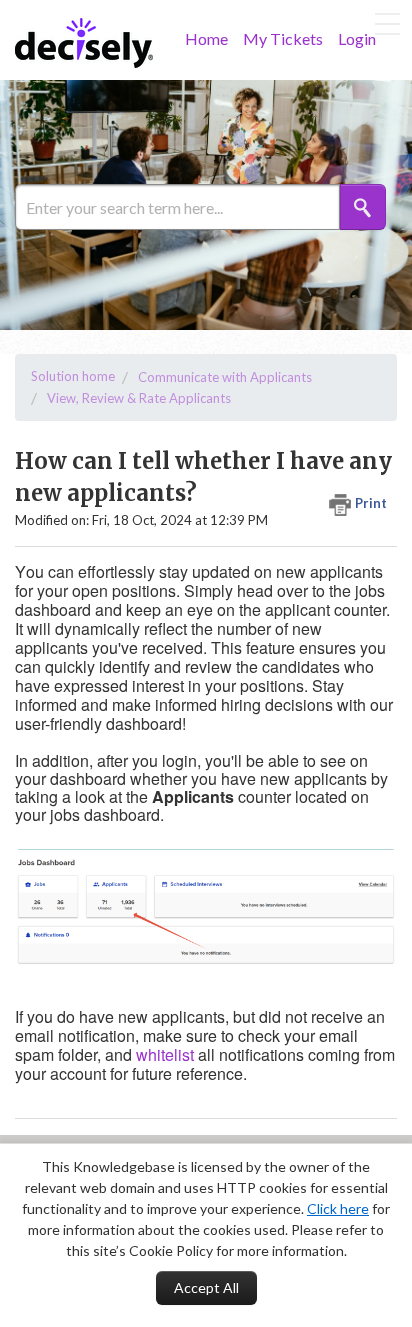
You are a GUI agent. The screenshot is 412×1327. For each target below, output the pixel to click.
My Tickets (283, 38)
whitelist (165, 1054)
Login (357, 38)
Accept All (206, 1287)
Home (206, 38)
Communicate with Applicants (225, 377)
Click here (338, 1208)
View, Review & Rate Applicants (139, 398)
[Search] (363, 207)
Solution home (73, 376)
